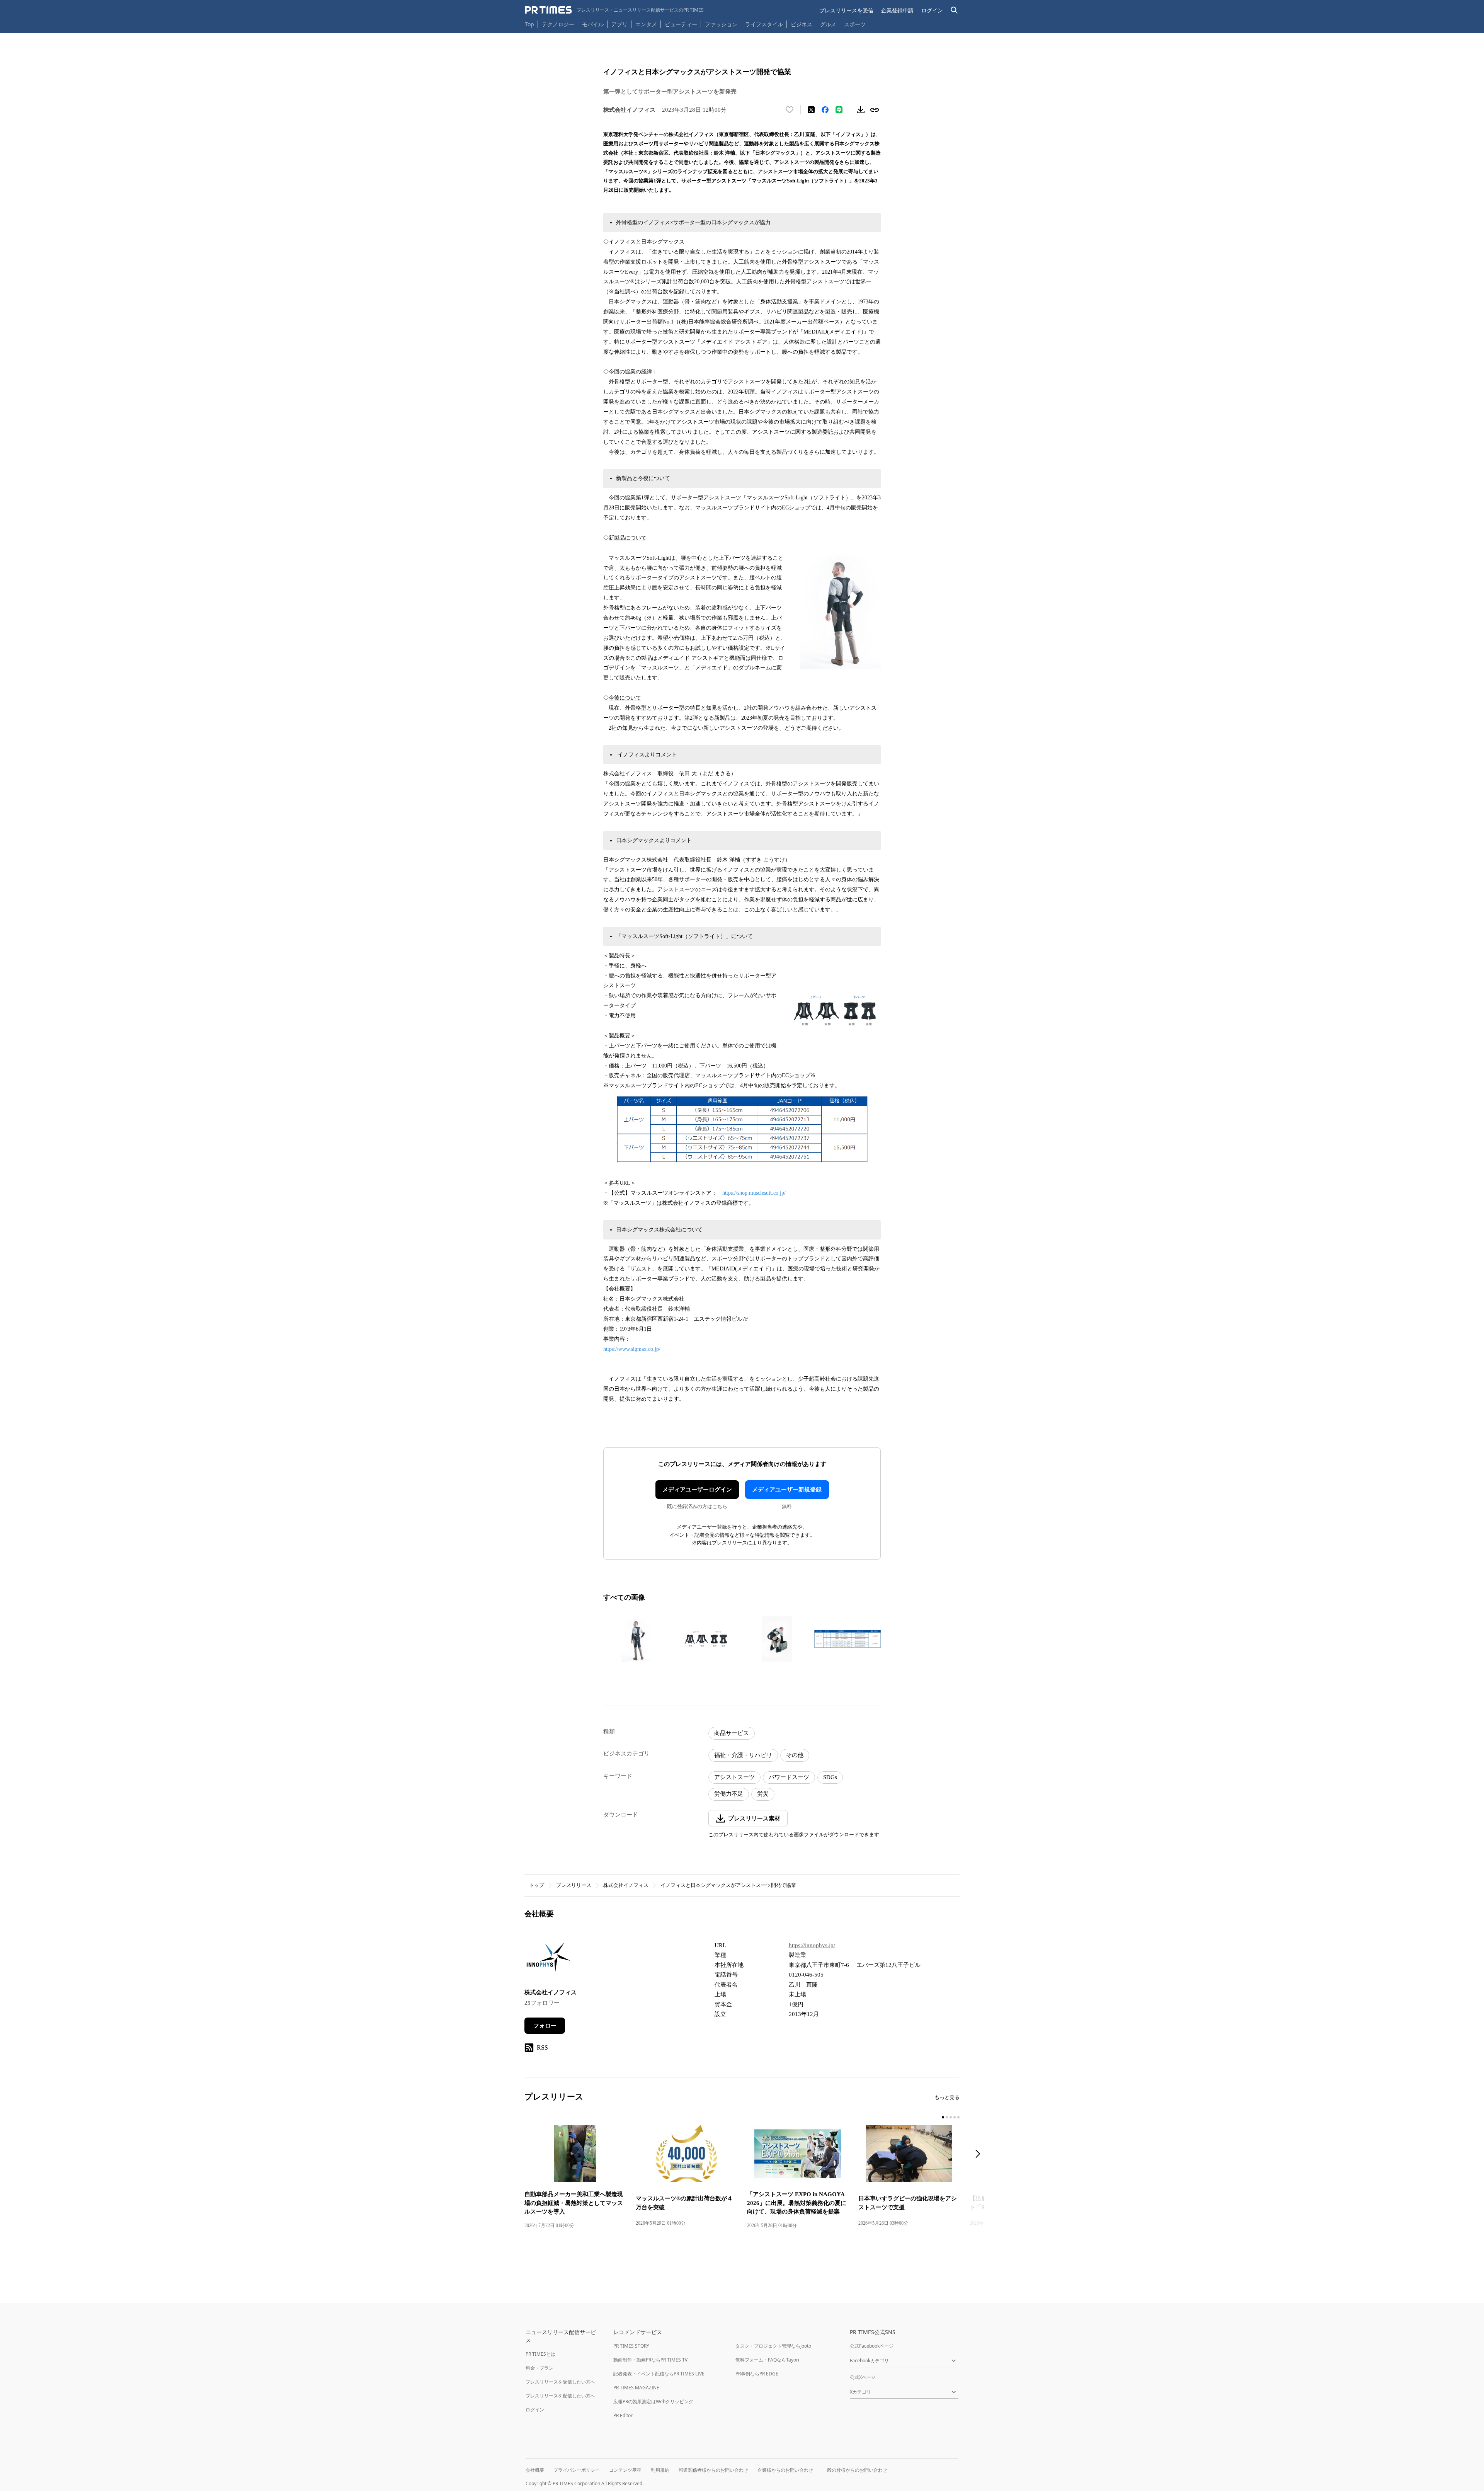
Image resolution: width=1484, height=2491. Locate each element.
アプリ (619, 24)
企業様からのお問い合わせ (785, 2470)
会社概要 (535, 2470)
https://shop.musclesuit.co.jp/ (754, 1193)
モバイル (593, 24)
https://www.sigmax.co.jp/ (632, 1349)
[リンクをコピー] (875, 110)
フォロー (545, 2026)
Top (529, 24)
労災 (763, 1794)
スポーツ (855, 24)
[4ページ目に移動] (955, 2117)
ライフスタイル (764, 24)
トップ (537, 1885)
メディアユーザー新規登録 (787, 1490)
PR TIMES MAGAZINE (636, 2388)
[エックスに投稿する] (811, 110)
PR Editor (623, 2415)
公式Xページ (863, 2377)
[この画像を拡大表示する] (636, 1639)
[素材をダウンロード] (861, 110)
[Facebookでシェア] (825, 110)
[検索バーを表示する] (954, 10)
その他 (795, 1755)
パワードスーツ (789, 1777)
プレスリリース (574, 1885)
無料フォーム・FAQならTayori (767, 2360)
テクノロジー (558, 24)
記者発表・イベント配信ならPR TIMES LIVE (659, 2374)
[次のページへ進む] (980, 2155)
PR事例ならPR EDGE (757, 2374)
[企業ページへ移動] (549, 1960)
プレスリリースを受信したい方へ (560, 2382)
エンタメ (646, 24)
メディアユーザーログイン (697, 1490)
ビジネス (802, 24)
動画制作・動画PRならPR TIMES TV (650, 2360)
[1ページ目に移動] (943, 2117)
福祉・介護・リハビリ (743, 1755)
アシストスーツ (734, 1777)
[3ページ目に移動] (951, 2117)
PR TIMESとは (540, 2354)
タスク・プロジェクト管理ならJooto (773, 2346)
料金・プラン (539, 2368)
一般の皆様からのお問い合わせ (855, 2470)
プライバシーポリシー (577, 2470)
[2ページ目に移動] (947, 2117)
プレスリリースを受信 (846, 10)
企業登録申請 (897, 10)
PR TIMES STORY (631, 2346)
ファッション (721, 24)
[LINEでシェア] (839, 110)
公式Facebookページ (872, 2346)
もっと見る (947, 2097)
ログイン (932, 10)
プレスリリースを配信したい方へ (560, 2396)
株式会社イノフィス (626, 1885)
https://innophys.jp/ (812, 1945)
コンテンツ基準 (625, 2470)
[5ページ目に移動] (958, 2117)
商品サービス (732, 1733)
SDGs (830, 1777)
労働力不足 (729, 1794)
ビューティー (681, 24)
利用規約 (660, 2470)
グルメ (828, 24)
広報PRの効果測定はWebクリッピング (653, 2402)
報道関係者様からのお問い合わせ (713, 2470)
